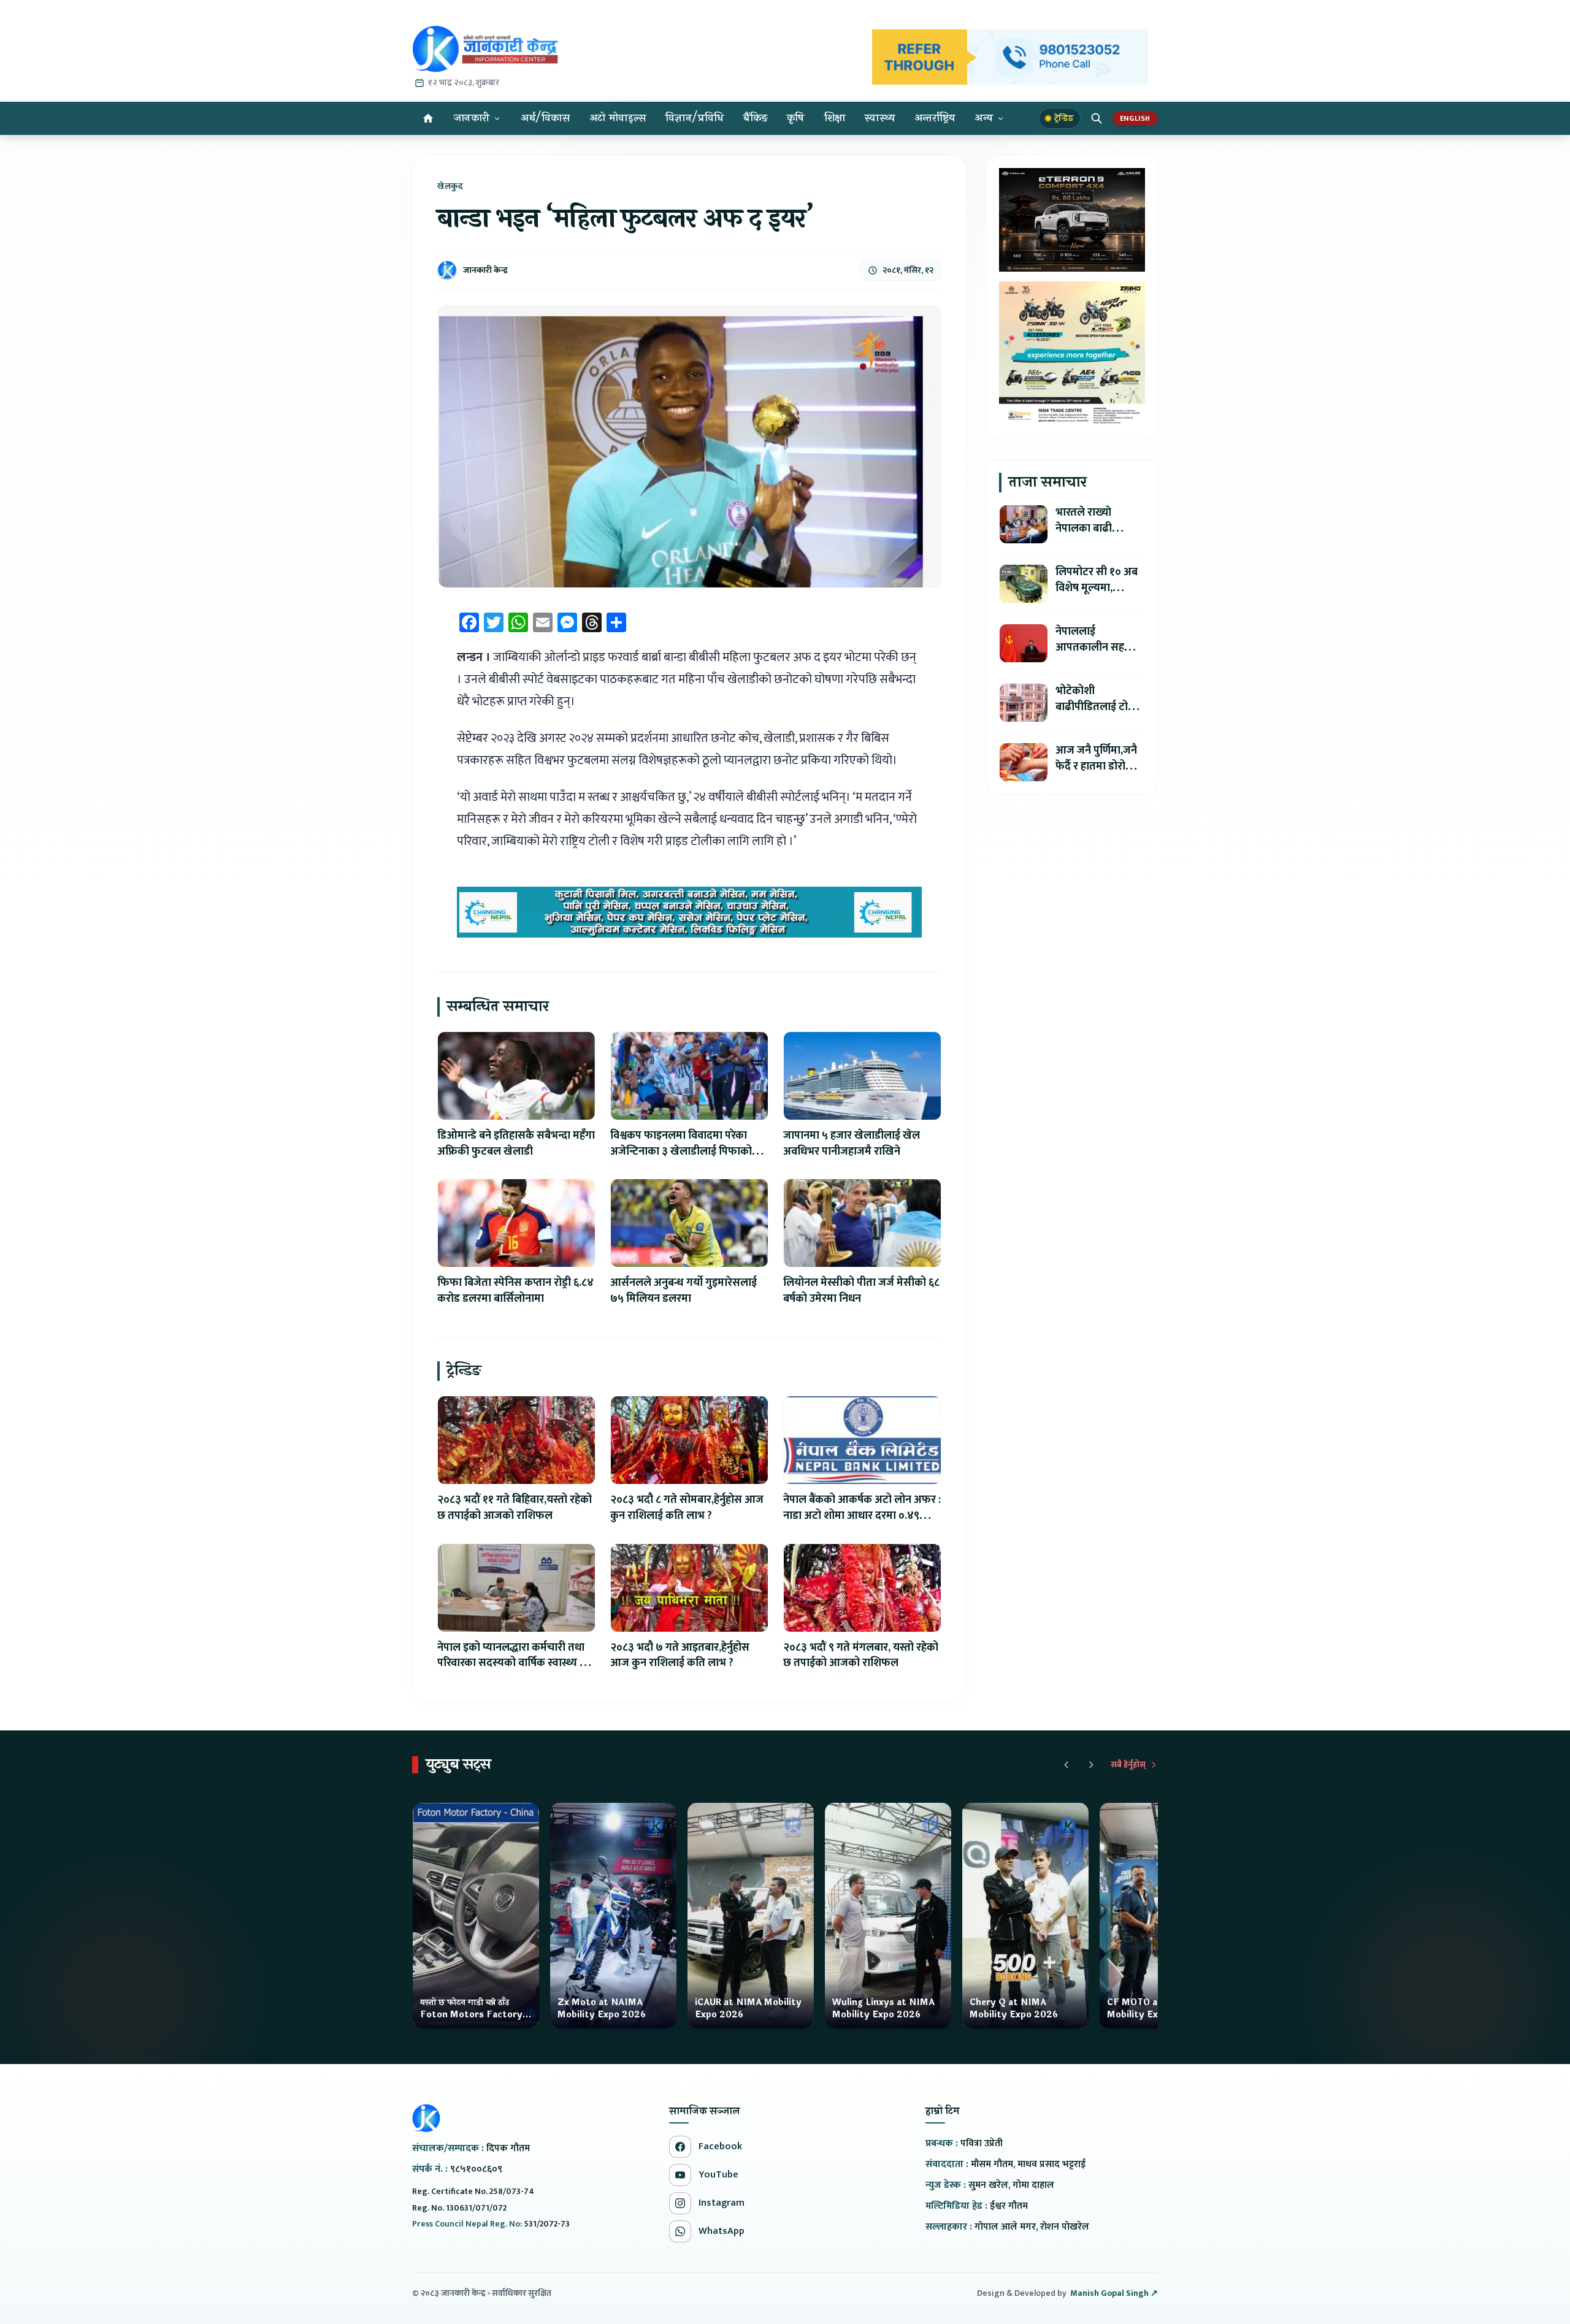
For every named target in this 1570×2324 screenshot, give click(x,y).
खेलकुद (450, 186)
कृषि (796, 118)
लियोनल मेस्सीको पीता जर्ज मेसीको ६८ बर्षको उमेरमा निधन (861, 1291)
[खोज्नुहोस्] (1097, 118)
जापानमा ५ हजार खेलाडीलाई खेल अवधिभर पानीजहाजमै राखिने (852, 1144)
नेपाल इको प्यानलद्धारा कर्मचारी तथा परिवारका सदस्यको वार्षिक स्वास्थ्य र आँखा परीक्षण (511, 1664)
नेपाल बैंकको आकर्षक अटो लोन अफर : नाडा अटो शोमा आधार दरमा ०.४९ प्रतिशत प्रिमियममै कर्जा (862, 1516)
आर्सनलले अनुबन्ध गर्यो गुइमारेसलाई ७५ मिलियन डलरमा (684, 1291)
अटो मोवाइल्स (618, 118)
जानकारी (472, 118)
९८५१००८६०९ (476, 2169)
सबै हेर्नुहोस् (1128, 1765)
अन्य (984, 118)
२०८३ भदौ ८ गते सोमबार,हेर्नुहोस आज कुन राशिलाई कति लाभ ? (687, 1508)
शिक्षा (835, 118)
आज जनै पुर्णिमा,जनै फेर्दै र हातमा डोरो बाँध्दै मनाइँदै (1096, 766)
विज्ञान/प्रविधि (695, 118)
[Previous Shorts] (1066, 1765)
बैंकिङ (755, 118)
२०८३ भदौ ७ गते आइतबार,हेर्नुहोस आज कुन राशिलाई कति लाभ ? (680, 1656)
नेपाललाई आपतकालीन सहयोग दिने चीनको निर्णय (1098, 648)
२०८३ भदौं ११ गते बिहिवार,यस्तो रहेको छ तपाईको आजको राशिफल (515, 1508)
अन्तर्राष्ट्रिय (935, 118)
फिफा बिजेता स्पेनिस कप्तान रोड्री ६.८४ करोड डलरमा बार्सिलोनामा (515, 1291)
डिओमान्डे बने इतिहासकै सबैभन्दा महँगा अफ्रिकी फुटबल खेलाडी (516, 1144)
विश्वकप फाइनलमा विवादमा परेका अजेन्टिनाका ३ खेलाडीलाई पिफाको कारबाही (681, 1152)
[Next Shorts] (1091, 1765)
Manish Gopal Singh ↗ (1114, 2293)
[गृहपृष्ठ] (428, 118)
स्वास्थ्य (880, 118)
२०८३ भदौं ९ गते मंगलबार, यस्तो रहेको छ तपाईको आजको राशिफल (861, 1656)
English (1135, 118)
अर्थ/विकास (545, 118)
